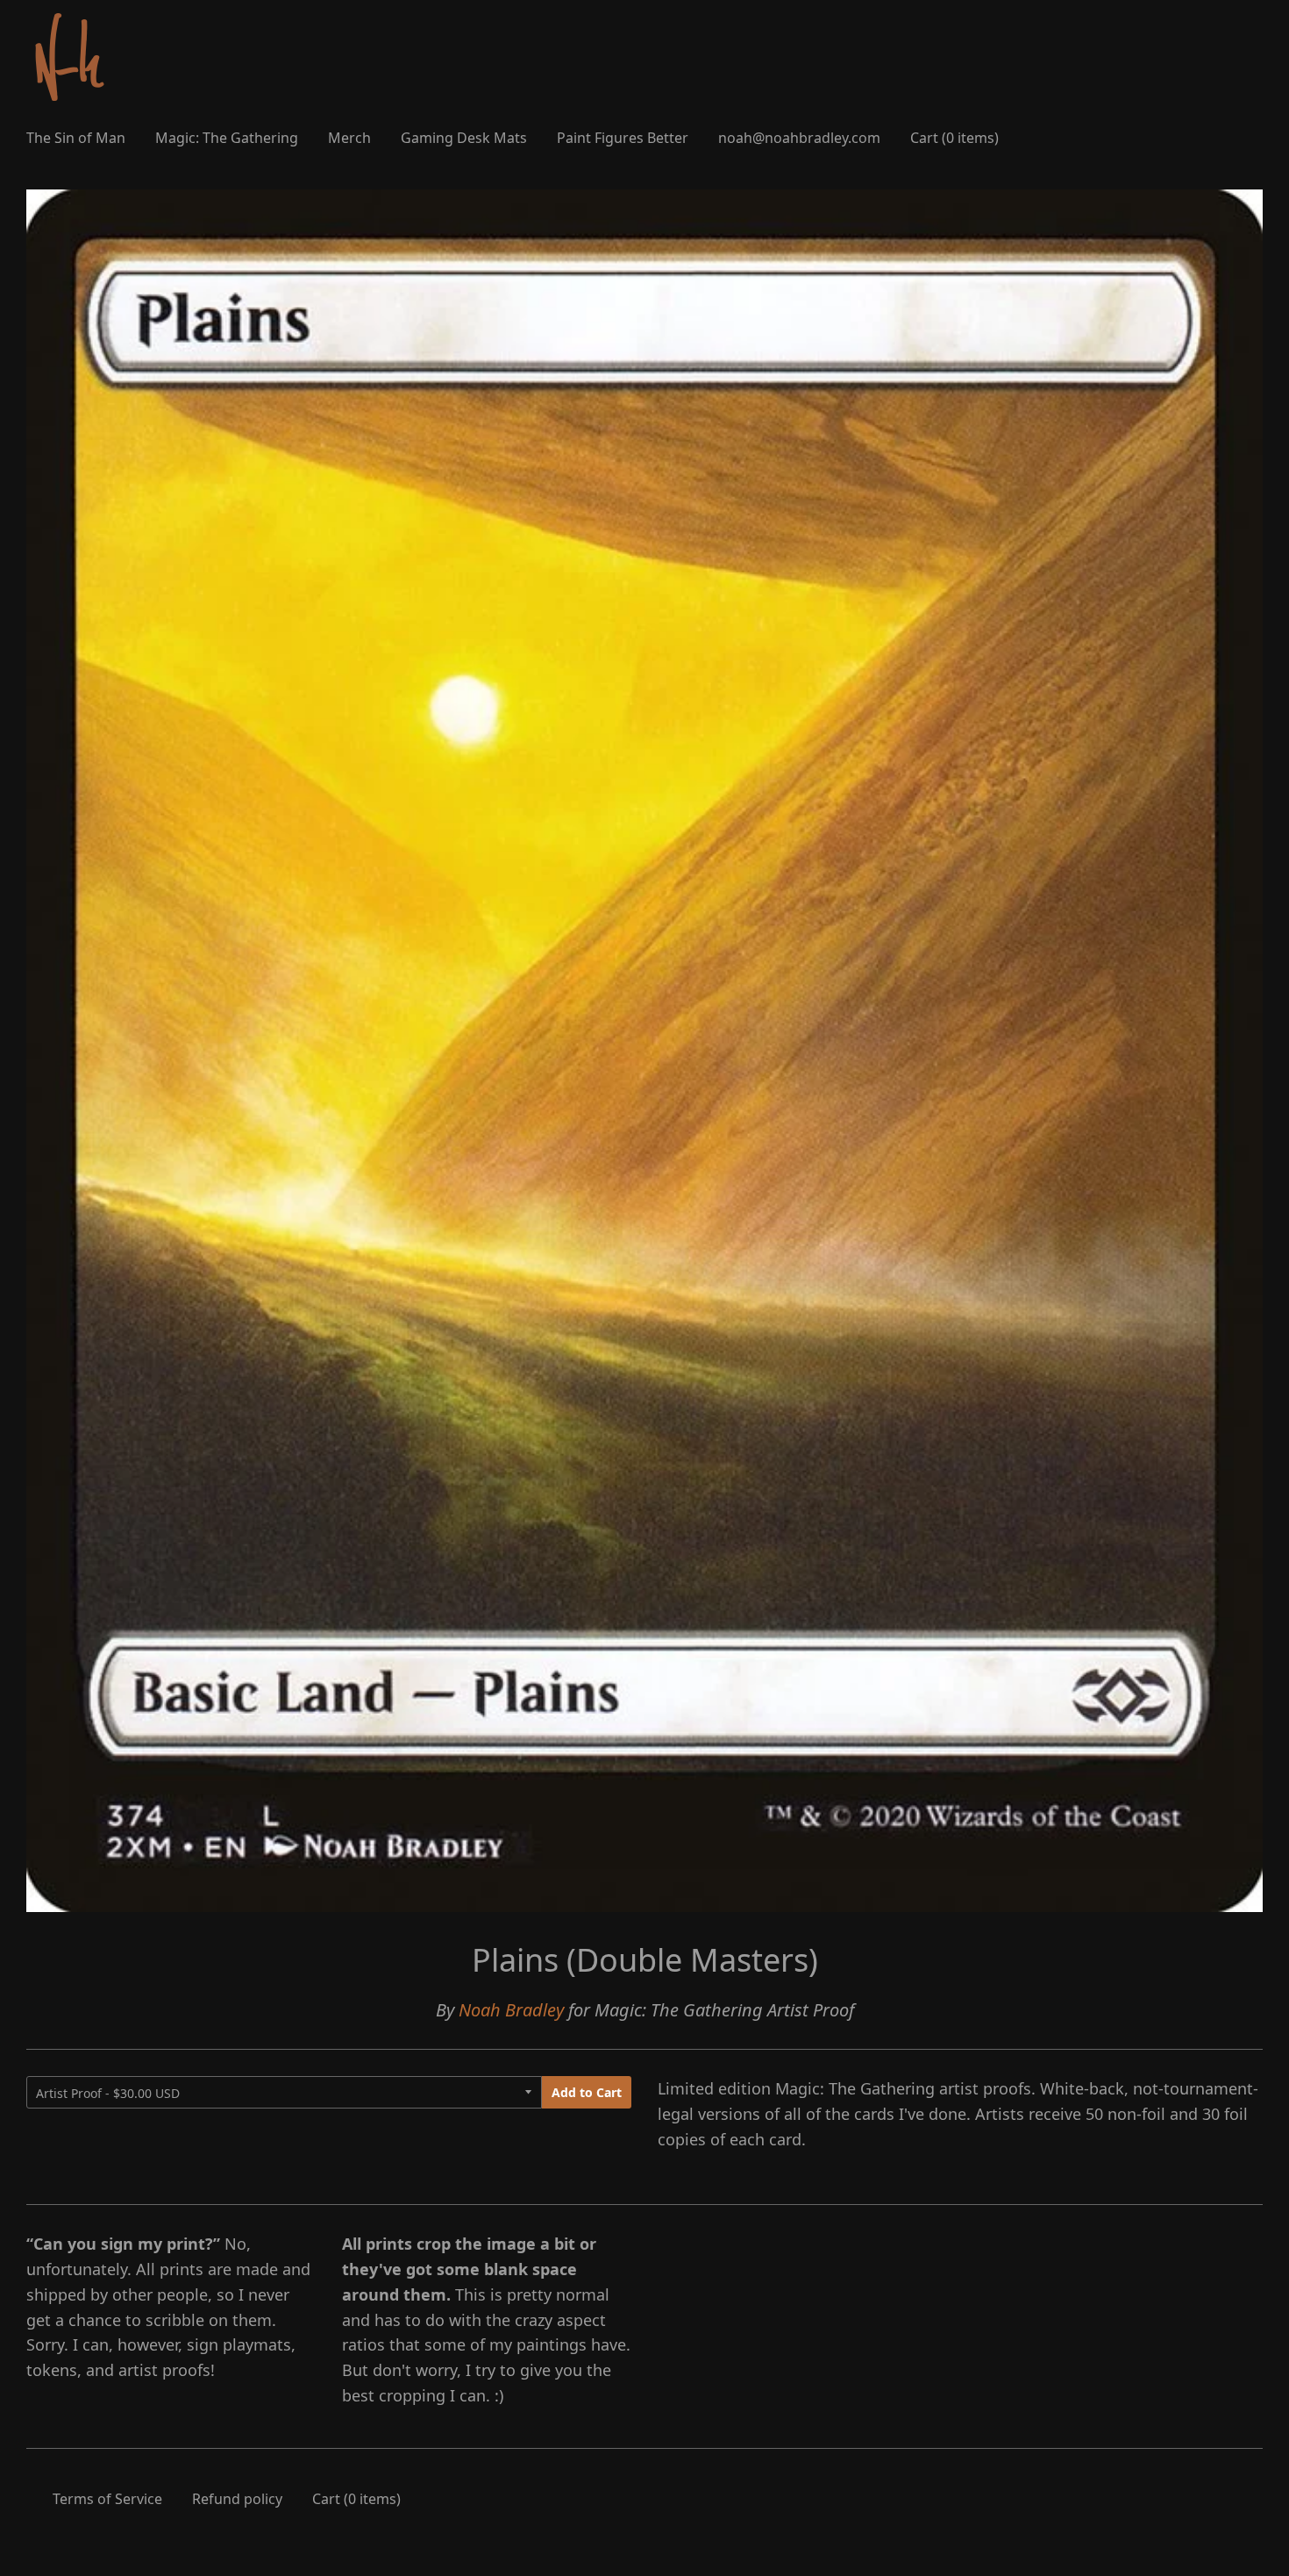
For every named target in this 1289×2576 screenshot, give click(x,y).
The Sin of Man (76, 138)
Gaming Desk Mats (464, 138)
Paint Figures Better (623, 138)
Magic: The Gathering (227, 138)
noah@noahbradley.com (799, 138)
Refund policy (237, 2499)
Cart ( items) (954, 138)
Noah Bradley (511, 2010)
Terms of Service (107, 2499)
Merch (349, 138)
